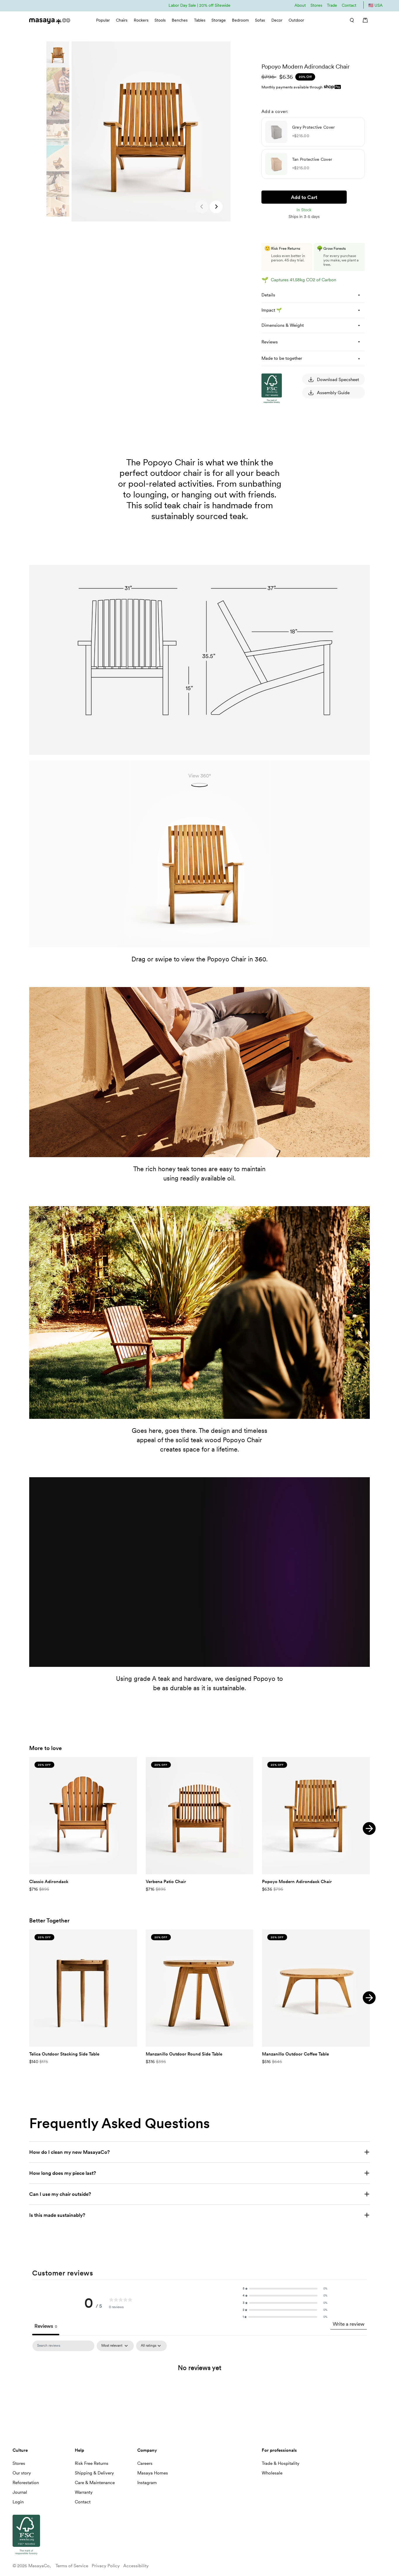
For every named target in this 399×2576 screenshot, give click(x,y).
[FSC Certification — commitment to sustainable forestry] (291, 459)
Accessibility (136, 2566)
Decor (277, 20)
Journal (20, 2492)
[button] (216, 207)
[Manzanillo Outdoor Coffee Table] (316, 1988)
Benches (180, 20)
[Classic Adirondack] (83, 1816)
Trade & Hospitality (281, 2463)
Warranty (84, 2492)
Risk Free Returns (92, 2463)
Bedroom (240, 20)
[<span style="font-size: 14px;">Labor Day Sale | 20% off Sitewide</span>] (199, 5)
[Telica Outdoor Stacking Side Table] (83, 1988)
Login (18, 2502)
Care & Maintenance (95, 2483)
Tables (200, 20)
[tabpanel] (199, 2386)
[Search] (350, 20)
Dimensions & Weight (283, 325)
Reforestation (26, 2483)
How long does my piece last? (63, 2173)
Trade (332, 5)
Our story (22, 2473)
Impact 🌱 (272, 310)
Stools (160, 20)
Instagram (147, 2483)
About (300, 5)
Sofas (260, 20)
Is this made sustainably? (57, 2215)
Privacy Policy (106, 2566)
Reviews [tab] (46, 2326)
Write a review (349, 2324)
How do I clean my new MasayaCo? (70, 2152)
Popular (103, 20)
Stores (316, 5)
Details (268, 295)
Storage (219, 20)
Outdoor (296, 20)
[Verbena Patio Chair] (200, 1816)
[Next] (369, 1828)
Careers (145, 2463)
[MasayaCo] (50, 19)
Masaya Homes (153, 2473)
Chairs (122, 20)
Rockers (141, 20)
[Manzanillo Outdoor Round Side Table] (200, 1988)
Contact (349, 5)
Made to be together (282, 358)
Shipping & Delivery (94, 2473)
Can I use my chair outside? (60, 2194)
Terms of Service (72, 2566)
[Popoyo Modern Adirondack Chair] (316, 1816)
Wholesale (272, 2473)
